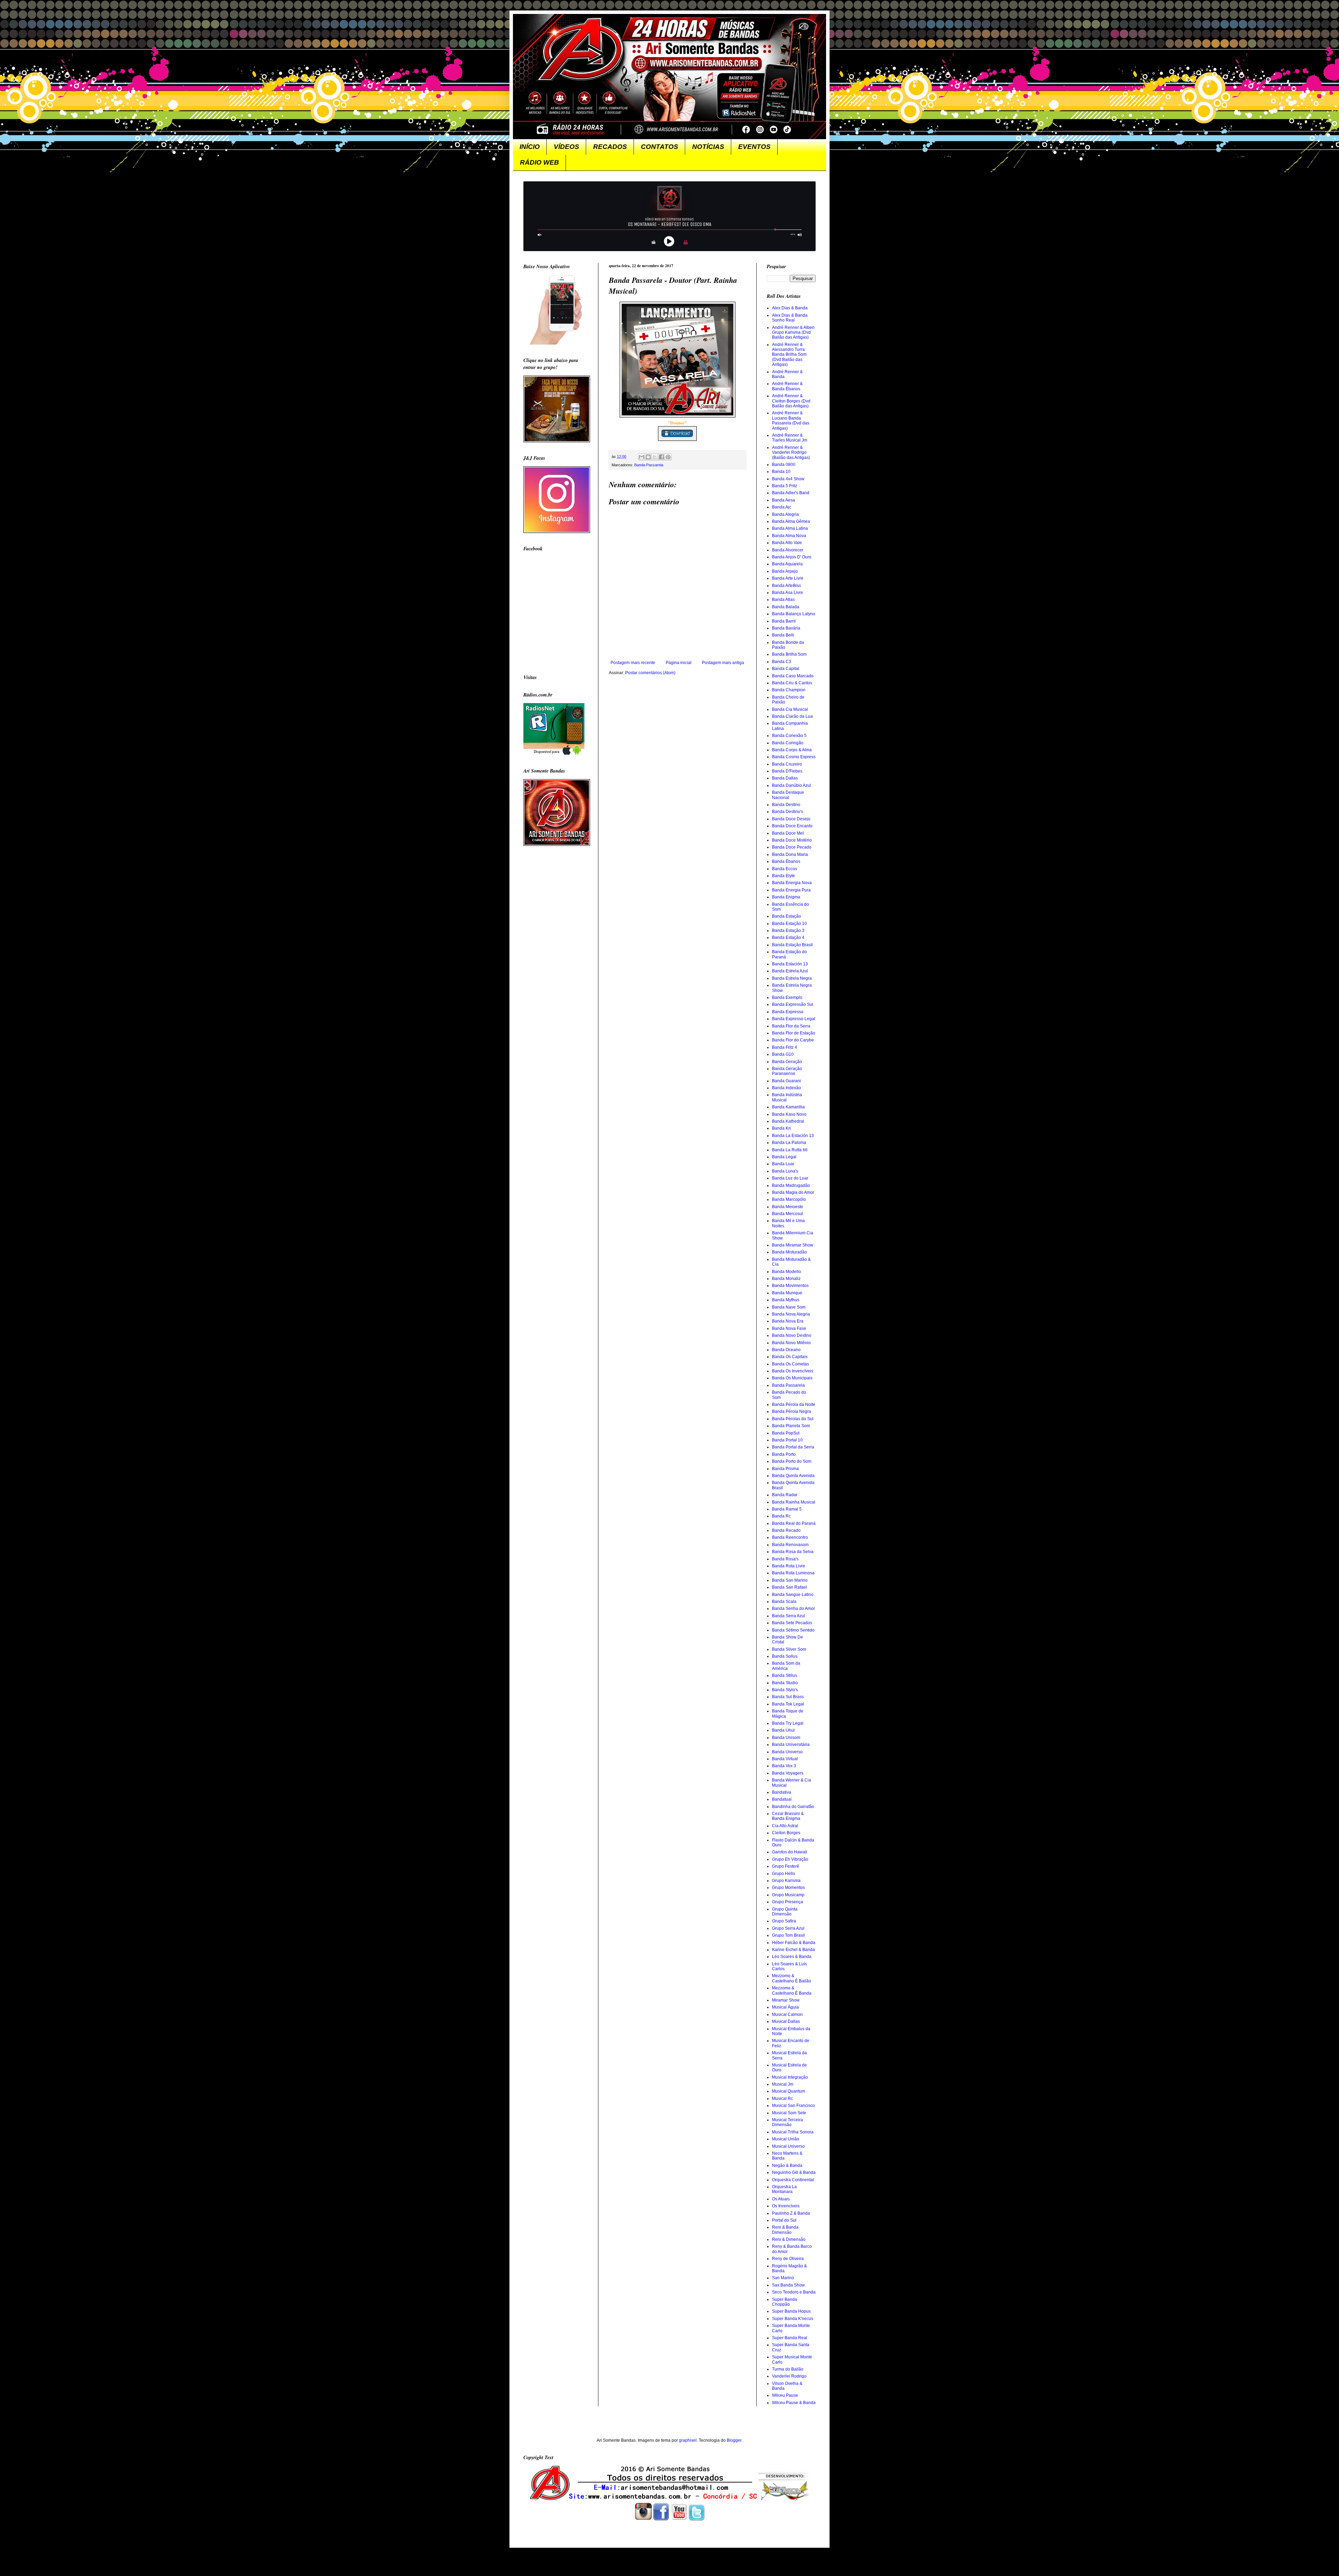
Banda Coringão (788, 743)
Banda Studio (785, 1683)
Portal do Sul (784, 2220)
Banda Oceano (786, 1350)
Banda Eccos (785, 869)
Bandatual (782, 1799)
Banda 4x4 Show (788, 479)
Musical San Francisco (793, 2106)
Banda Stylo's (785, 1690)
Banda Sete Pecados (792, 1623)
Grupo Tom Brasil (788, 1935)
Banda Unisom (786, 1738)
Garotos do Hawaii (790, 1852)
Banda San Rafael (789, 1587)
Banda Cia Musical (790, 709)
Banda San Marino (790, 1580)
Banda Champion (789, 690)
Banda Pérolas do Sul (793, 1419)
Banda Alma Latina (790, 528)
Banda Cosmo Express (794, 757)
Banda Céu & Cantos (792, 683)
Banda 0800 (784, 465)
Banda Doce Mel (788, 833)
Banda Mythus (786, 1300)
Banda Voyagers (788, 1773)
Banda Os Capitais (790, 1357)
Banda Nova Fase (789, 1328)
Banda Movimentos (790, 1286)
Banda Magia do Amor (793, 1192)
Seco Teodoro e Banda (794, 2292)
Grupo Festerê (786, 1866)
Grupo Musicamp (788, 1895)
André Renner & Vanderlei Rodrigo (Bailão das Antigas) (791, 453)
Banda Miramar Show (793, 1245)
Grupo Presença (788, 1902)
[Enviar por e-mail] (642, 457)
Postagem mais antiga (723, 663)
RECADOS (610, 147)
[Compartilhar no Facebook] (661, 457)
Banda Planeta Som (791, 1426)
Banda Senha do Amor (793, 1609)
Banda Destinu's (788, 812)
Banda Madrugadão (791, 1185)
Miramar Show (786, 2000)
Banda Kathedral (788, 1121)
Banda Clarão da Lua (792, 716)
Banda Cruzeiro (787, 764)
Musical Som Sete (789, 2113)
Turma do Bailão (788, 2369)
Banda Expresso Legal (794, 1019)
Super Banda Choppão (785, 2302)
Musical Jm (783, 2084)
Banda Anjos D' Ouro (792, 557)
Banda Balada (786, 607)
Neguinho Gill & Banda (794, 2172)
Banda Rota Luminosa (793, 1573)
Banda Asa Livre (788, 593)
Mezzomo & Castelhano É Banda (792, 1990)
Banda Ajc (782, 507)
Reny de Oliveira (788, 2259)
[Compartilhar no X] (655, 457)
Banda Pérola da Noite (794, 1404)
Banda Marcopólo (789, 1199)
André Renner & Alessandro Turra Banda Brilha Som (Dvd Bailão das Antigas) (789, 355)
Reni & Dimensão (789, 2239)
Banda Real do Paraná (794, 1523)
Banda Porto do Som (792, 1461)
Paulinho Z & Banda (791, 2213)
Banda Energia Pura (791, 890)
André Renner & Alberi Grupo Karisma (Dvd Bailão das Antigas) (793, 333)
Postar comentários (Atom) (650, 673)
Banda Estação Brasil (792, 945)
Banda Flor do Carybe (793, 1040)
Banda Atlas (783, 600)
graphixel (688, 2440)
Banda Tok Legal (788, 1704)
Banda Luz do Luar (790, 1178)
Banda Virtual (785, 1759)
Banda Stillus (785, 1675)
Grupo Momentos (788, 1888)
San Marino (783, 2278)
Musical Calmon (787, 2014)
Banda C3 (782, 662)
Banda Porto (784, 1454)
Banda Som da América (786, 1666)
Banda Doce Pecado (792, 847)
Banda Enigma (786, 897)
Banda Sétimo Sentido (793, 1630)
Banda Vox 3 (784, 1766)
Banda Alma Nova (789, 536)
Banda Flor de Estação (794, 1033)
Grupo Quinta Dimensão (785, 1912)
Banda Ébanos (786, 861)
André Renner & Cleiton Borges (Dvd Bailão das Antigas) (791, 401)
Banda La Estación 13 (793, 1136)
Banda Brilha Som (789, 654)
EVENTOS (754, 147)
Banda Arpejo (785, 571)
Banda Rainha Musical (794, 1502)
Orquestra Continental (793, 2180)
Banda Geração (787, 1062)
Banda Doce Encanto (792, 826)
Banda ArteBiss (786, 586)
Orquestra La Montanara (784, 2189)
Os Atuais (781, 2199)
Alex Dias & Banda (790, 308)
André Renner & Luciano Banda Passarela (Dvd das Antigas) (791, 420)
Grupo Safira (784, 1921)
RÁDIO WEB (539, 162)
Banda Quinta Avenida (793, 1476)
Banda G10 (783, 1054)
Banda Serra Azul (789, 1616)
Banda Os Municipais (792, 1378)
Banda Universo (787, 1752)
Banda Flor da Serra (791, 1026)
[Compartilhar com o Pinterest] (668, 457)
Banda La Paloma (789, 1143)
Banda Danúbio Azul (792, 785)
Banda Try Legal (788, 1723)
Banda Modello (786, 1272)
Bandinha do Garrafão (793, 1807)
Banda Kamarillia (788, 1107)
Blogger (734, 2440)
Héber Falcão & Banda (794, 1943)
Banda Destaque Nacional (788, 795)
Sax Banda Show (788, 2285)
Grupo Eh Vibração (790, 1859)
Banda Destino (786, 805)
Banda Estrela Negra (792, 978)
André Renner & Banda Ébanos (787, 386)
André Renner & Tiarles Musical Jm (790, 438)
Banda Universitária (791, 1745)
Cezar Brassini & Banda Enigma (788, 1816)
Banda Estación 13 (790, 964)
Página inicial (679, 663)
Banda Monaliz (786, 1279)
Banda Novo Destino (792, 1335)
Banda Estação (786, 916)
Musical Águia (785, 2007)
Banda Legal (784, 1157)
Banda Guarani (786, 1081)
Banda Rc (781, 1516)
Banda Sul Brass (788, 1697)
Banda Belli (783, 635)
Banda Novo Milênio (791, 1343)
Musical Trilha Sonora (793, 2132)
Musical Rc (782, 2099)
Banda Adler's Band (791, 493)
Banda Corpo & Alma (792, 750)
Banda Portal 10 (787, 1440)
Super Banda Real (790, 2338)
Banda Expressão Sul (793, 1004)
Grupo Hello (784, 1874)
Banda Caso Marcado (793, 676)
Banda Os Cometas (790, 1364)
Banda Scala (784, 1602)
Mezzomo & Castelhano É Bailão (792, 1978)
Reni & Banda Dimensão (785, 2230)
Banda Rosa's (785, 1559)
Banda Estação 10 (789, 924)
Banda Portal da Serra (793, 1447)
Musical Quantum (789, 2091)
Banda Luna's (785, 1171)
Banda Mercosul (788, 1214)
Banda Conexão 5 (789, 736)
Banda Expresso (788, 1012)
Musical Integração (790, 2077)
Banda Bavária (786, 628)
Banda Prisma (785, 1469)
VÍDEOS (566, 147)
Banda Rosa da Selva (793, 1552)
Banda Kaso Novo (789, 1114)
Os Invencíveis (786, 2206)
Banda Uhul (783, 1730)
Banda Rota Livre (789, 1566)
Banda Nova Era (788, 1321)
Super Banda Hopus (791, 2311)
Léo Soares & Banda (792, 1957)
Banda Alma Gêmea (791, 521)
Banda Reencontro (790, 1537)
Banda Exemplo (787, 997)
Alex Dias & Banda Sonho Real (790, 318)
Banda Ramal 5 (787, 1509)
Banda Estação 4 (788, 937)
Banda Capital (786, 669)
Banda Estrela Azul (790, 971)
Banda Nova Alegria (791, 1314)
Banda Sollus (785, 1656)
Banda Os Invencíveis (793, 1371)
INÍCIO (530, 147)
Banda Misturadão (789, 1252)
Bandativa (782, 1792)
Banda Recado (786, 1530)
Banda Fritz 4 (785, 1047)
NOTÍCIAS (708, 147)
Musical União (786, 2139)
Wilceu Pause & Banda (794, 2403)
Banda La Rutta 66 (790, 1150)
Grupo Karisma (786, 1881)
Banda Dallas (785, 778)
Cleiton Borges (786, 1833)
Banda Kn (781, 1128)
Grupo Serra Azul (788, 1928)
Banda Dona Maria (790, 854)
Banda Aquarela (787, 564)
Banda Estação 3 (788, 931)
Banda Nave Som (789, 1307)
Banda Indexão (786, 1088)
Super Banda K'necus (793, 2319)
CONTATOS (660, 147)
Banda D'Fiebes (787, 771)
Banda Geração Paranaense (787, 1071)
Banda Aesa (784, 500)
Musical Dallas (786, 2021)
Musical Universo (788, 2146)
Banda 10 (781, 472)
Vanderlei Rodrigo (789, 2376)
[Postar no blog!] (648, 457)
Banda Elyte (784, 876)
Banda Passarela (649, 465)
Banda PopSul (786, 1433)
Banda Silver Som (789, 1649)
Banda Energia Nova (792, 883)
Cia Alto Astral (785, 1826)
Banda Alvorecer (788, 550)
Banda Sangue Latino (793, 1595)
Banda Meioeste (788, 1207)
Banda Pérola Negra (792, 1411)
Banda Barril (784, 621)
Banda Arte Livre (788, 578)
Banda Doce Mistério (792, 840)
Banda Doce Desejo (791, 819)
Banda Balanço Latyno (794, 614)
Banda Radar (785, 1495)
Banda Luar (783, 1164)
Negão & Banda (787, 2166)
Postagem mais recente (633, 663)
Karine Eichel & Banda (793, 1950)
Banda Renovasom (790, 1545)
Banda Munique (787, 1293)
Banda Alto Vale (787, 543)
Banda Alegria (785, 514)
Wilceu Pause (785, 2395)
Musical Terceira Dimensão (788, 2122)
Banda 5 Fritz (785, 486)
